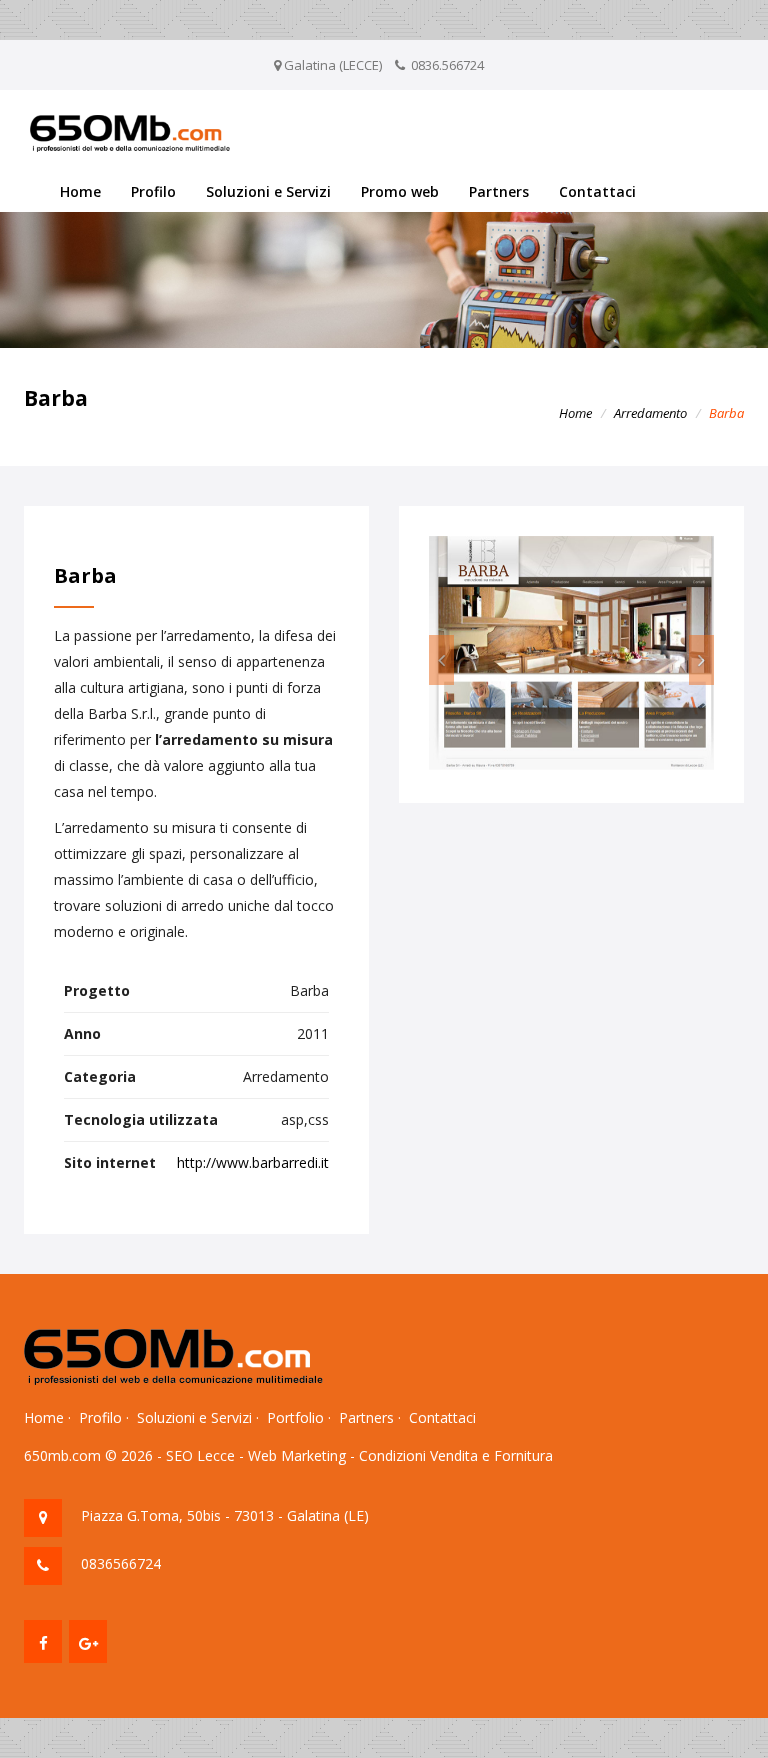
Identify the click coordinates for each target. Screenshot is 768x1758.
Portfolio (295, 1417)
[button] (441, 660)
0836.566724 (447, 65)
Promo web (400, 191)
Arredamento (650, 413)
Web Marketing (297, 1455)
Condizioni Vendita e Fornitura (456, 1455)
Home (80, 191)
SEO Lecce (200, 1455)
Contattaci (597, 191)
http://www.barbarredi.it (253, 1162)
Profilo (153, 191)
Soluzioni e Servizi (268, 191)
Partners (499, 191)
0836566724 (121, 1563)
